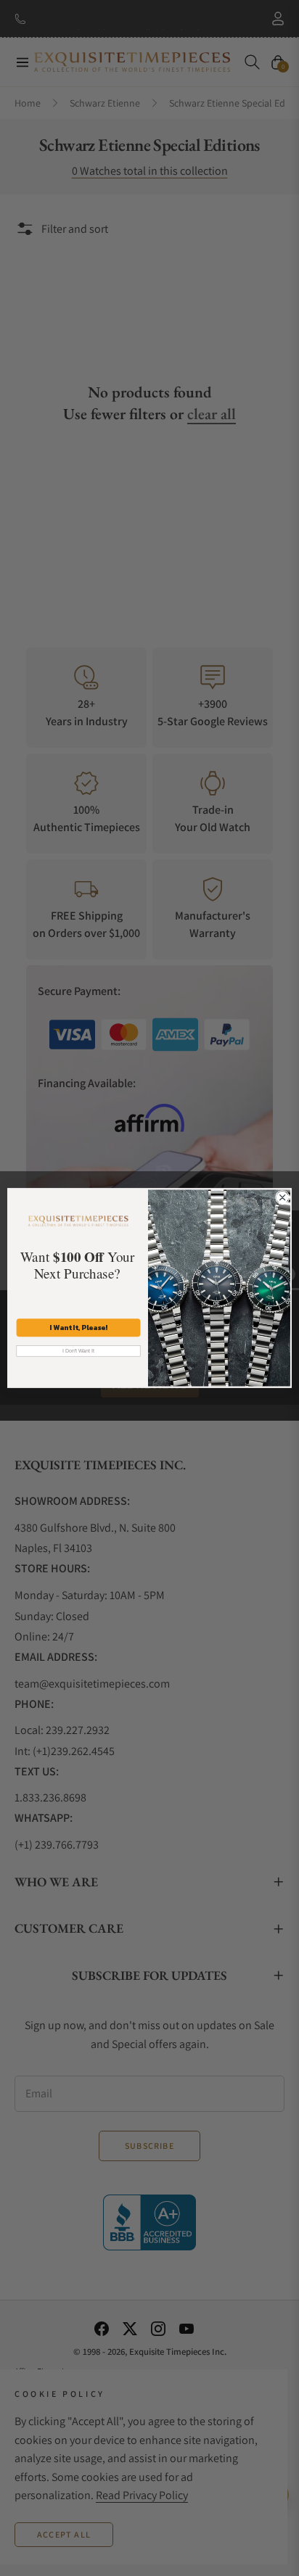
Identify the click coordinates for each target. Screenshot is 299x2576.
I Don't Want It (79, 1351)
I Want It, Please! (78, 1328)
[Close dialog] (282, 1197)
